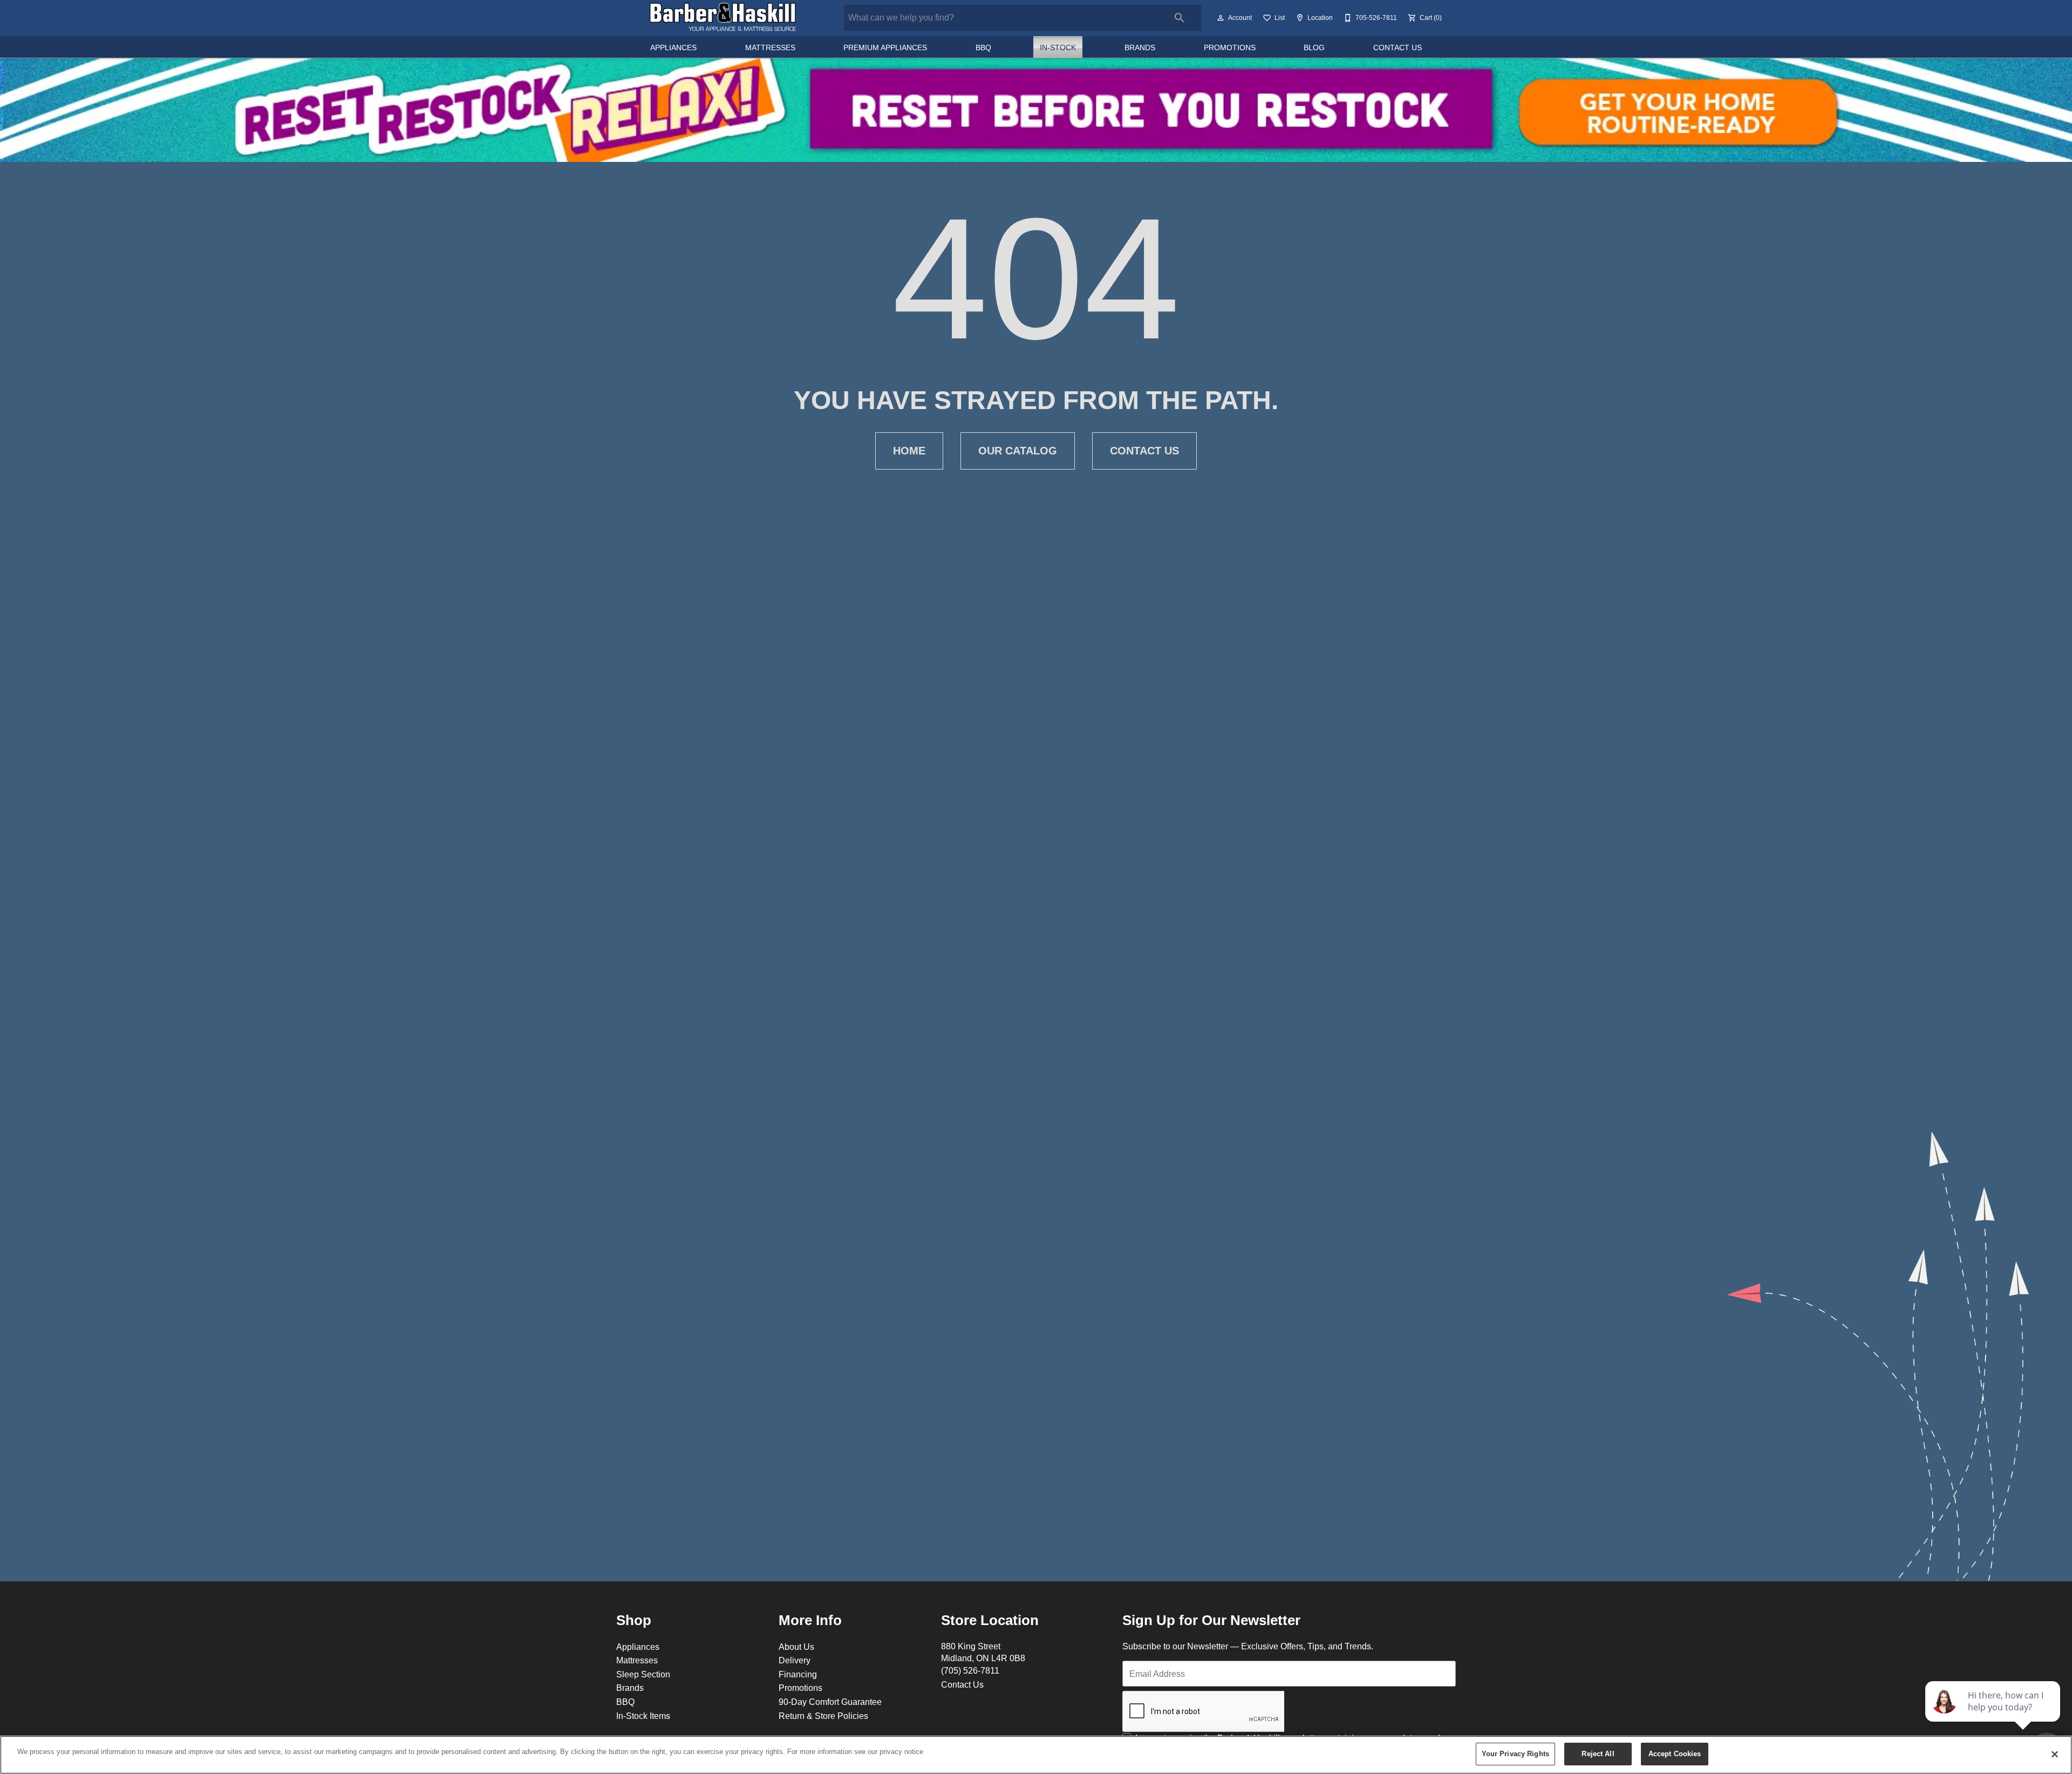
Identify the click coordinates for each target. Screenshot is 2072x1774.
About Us (796, 1647)
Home (909, 451)
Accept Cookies (1675, 1753)
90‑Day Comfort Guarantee (830, 1702)
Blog (1314, 47)
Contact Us (1398, 47)
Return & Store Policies (823, 1716)
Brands (1140, 47)
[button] (1221, 18)
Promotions (1230, 47)
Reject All (1598, 1753)
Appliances (673, 47)
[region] (1036, 1755)
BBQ (983, 47)
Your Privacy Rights (1515, 1753)
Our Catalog (1018, 451)
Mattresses (770, 47)
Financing (798, 1674)
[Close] (2055, 1754)
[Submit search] (1180, 18)
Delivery (795, 1660)
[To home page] (724, 18)
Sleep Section (643, 1674)
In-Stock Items (643, 1716)
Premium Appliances (885, 47)
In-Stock (1058, 47)
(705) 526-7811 (970, 1670)
